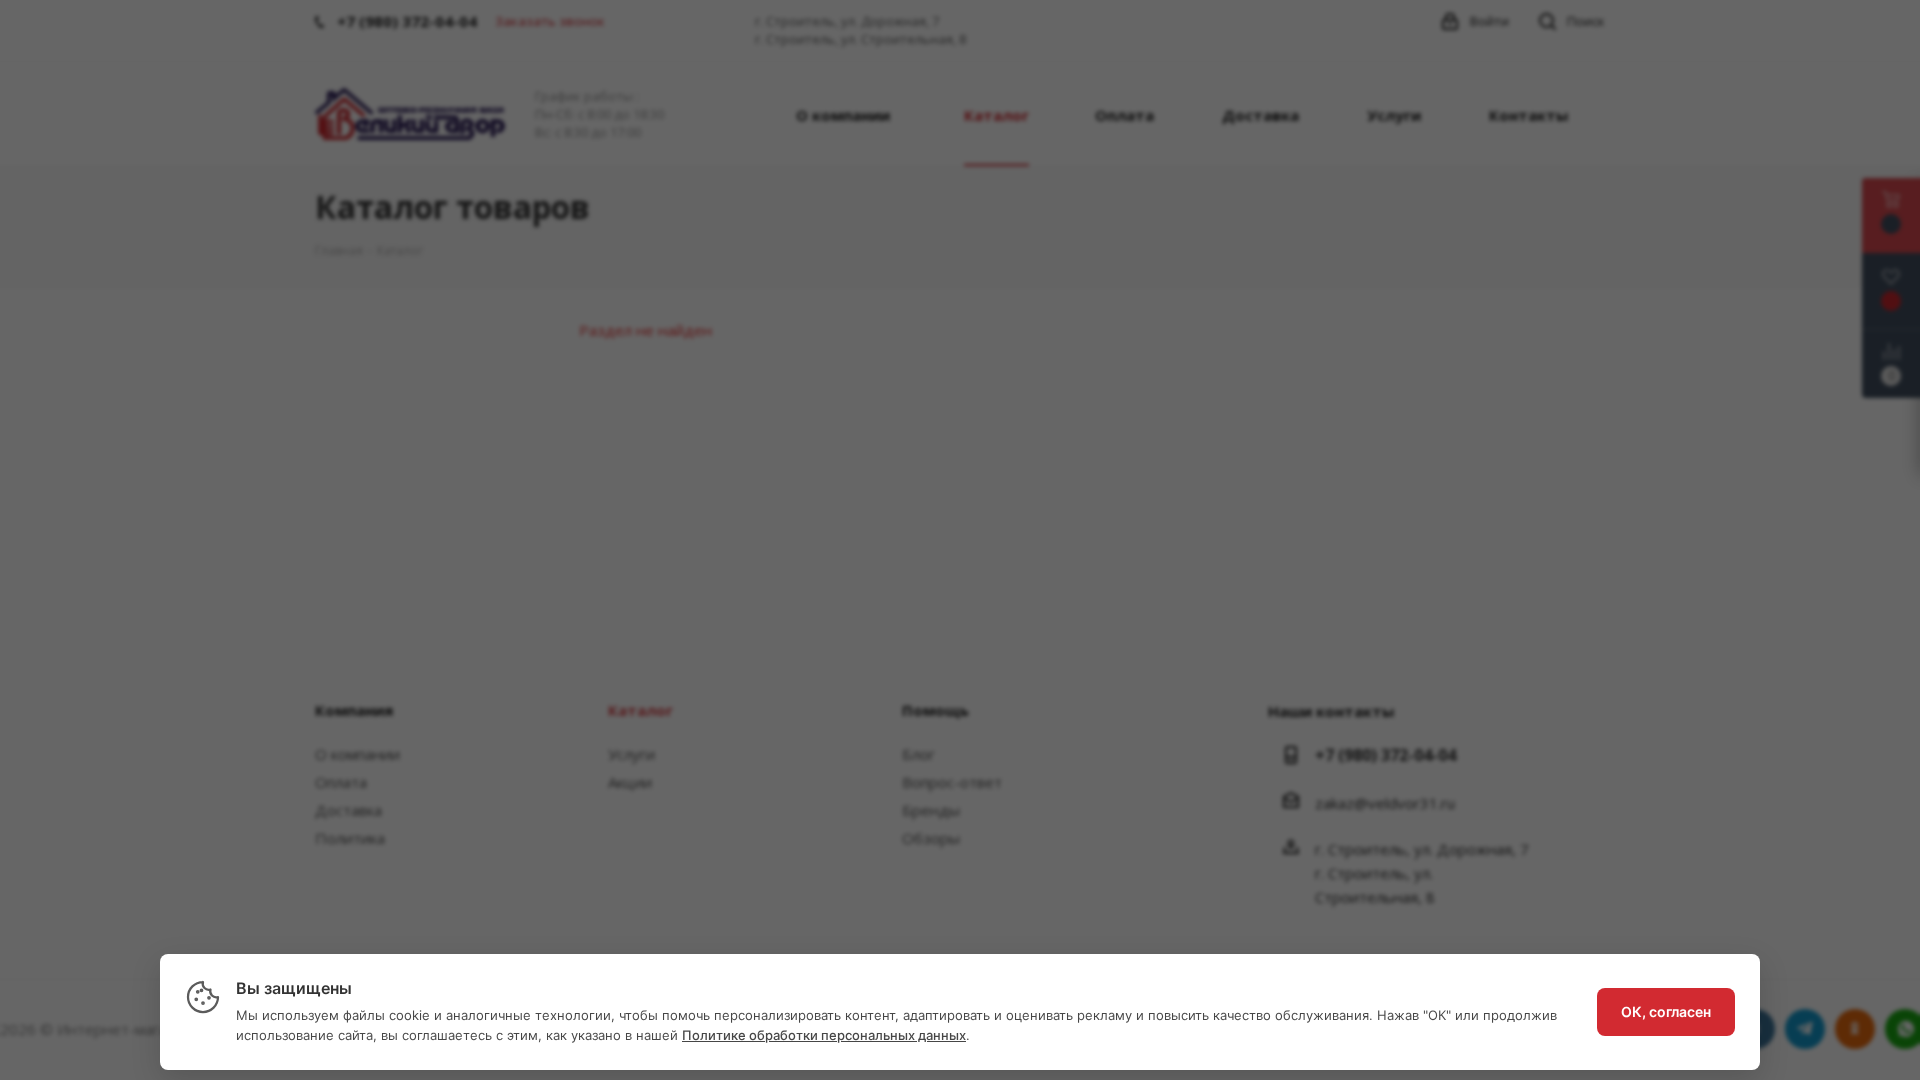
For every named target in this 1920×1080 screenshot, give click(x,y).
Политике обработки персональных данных (824, 1035)
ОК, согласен (1666, 1011)
